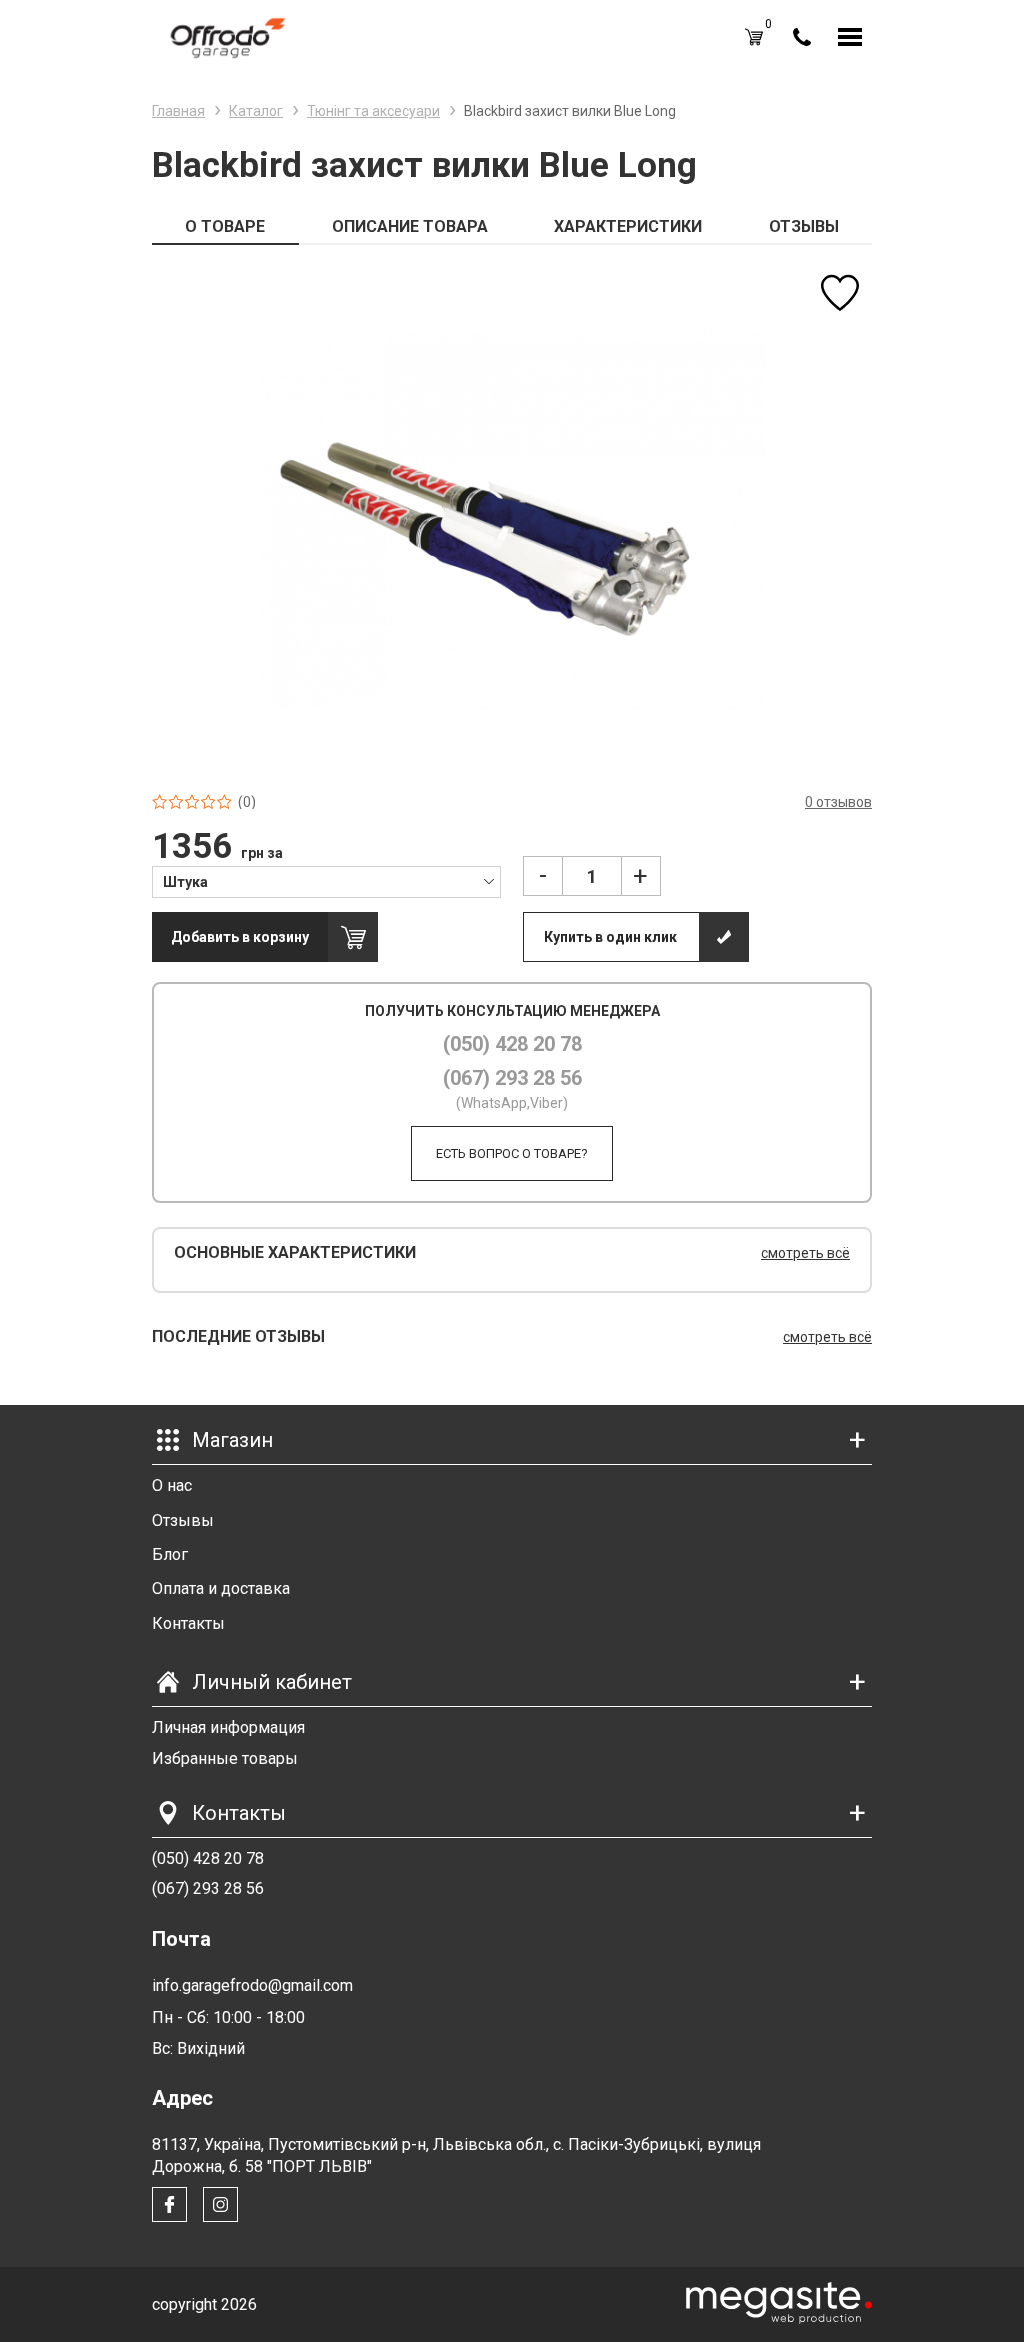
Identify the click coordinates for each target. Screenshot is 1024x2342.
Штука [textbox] (185, 882)
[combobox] (326, 881)
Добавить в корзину (240, 937)
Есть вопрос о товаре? (512, 1153)
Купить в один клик (610, 937)
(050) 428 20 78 (512, 1044)
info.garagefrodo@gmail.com (252, 1985)
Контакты (188, 1623)
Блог (170, 1554)
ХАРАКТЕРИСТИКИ (628, 226)
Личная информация (228, 1727)
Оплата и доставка (221, 1588)
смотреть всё (805, 1253)
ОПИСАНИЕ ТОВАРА (410, 226)
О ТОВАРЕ (225, 226)
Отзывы (183, 1520)
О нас (172, 1485)
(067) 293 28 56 (512, 1078)
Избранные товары (225, 1758)
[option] (512, 519)
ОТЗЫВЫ (804, 226)
